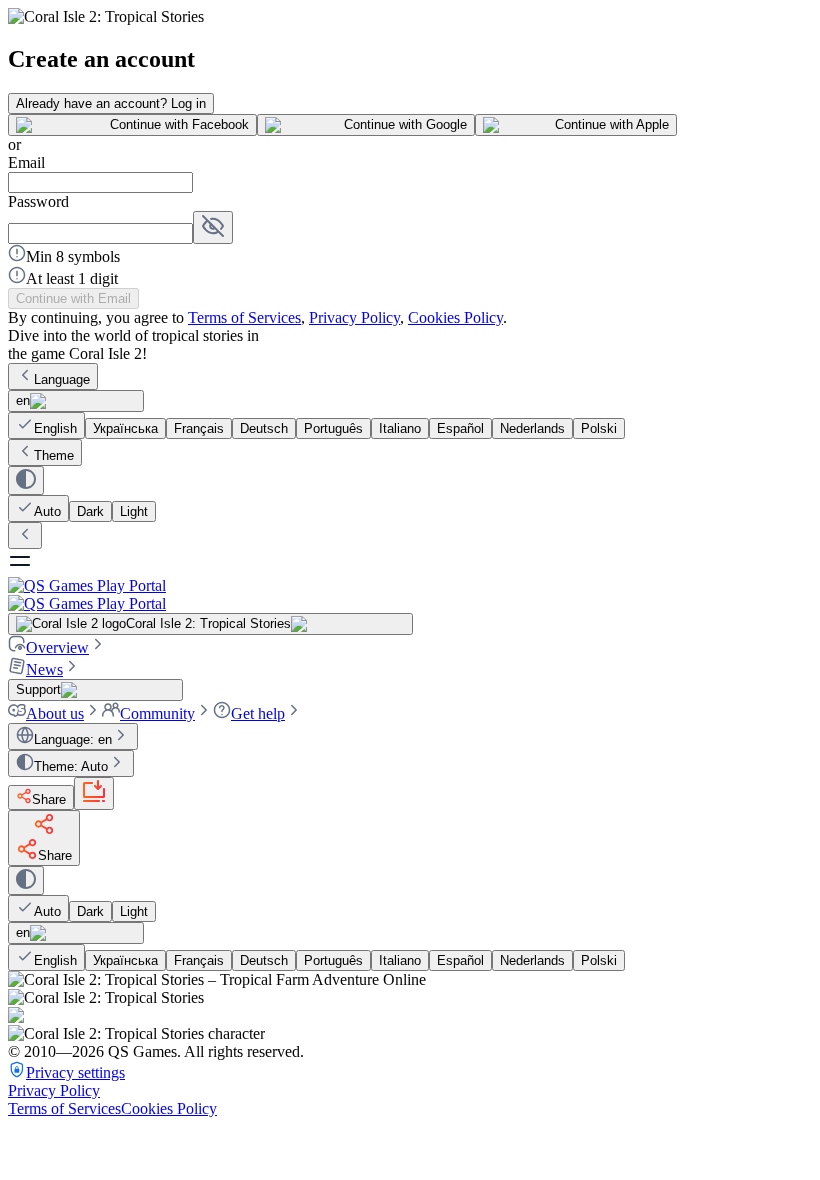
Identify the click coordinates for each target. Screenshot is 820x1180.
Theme (54, 455)
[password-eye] (213, 227)
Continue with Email (73, 298)
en (23, 400)
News (44, 669)
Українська (125, 428)
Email (26, 162)
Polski (599, 428)
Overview (57, 647)
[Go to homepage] (410, 594)
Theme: (71, 766)
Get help (258, 713)
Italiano (400, 428)
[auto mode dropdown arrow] (26, 480)
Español (460, 428)
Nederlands (532, 428)
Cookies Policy (455, 317)
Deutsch (264, 428)
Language (62, 379)
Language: (73, 739)
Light (134, 511)
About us (55, 713)
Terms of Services (244, 317)
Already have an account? (111, 103)
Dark (90, 511)
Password (38, 201)
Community (157, 713)
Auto (47, 511)
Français (199, 428)
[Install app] (94, 793)
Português (333, 428)
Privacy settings (75, 1072)
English (55, 428)
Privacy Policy (354, 317)
